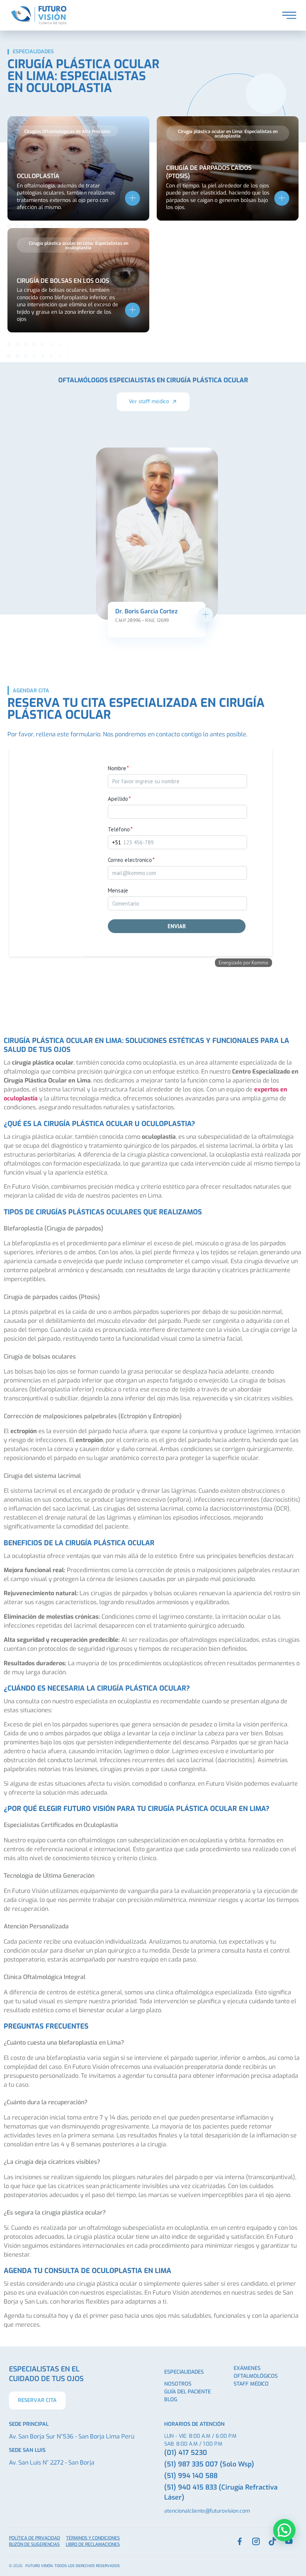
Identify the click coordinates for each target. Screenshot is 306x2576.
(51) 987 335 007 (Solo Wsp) (209, 2464)
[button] (67, 131)
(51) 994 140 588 (191, 2476)
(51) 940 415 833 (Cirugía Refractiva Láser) (221, 2492)
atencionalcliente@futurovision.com (207, 2511)
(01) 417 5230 (186, 2453)
